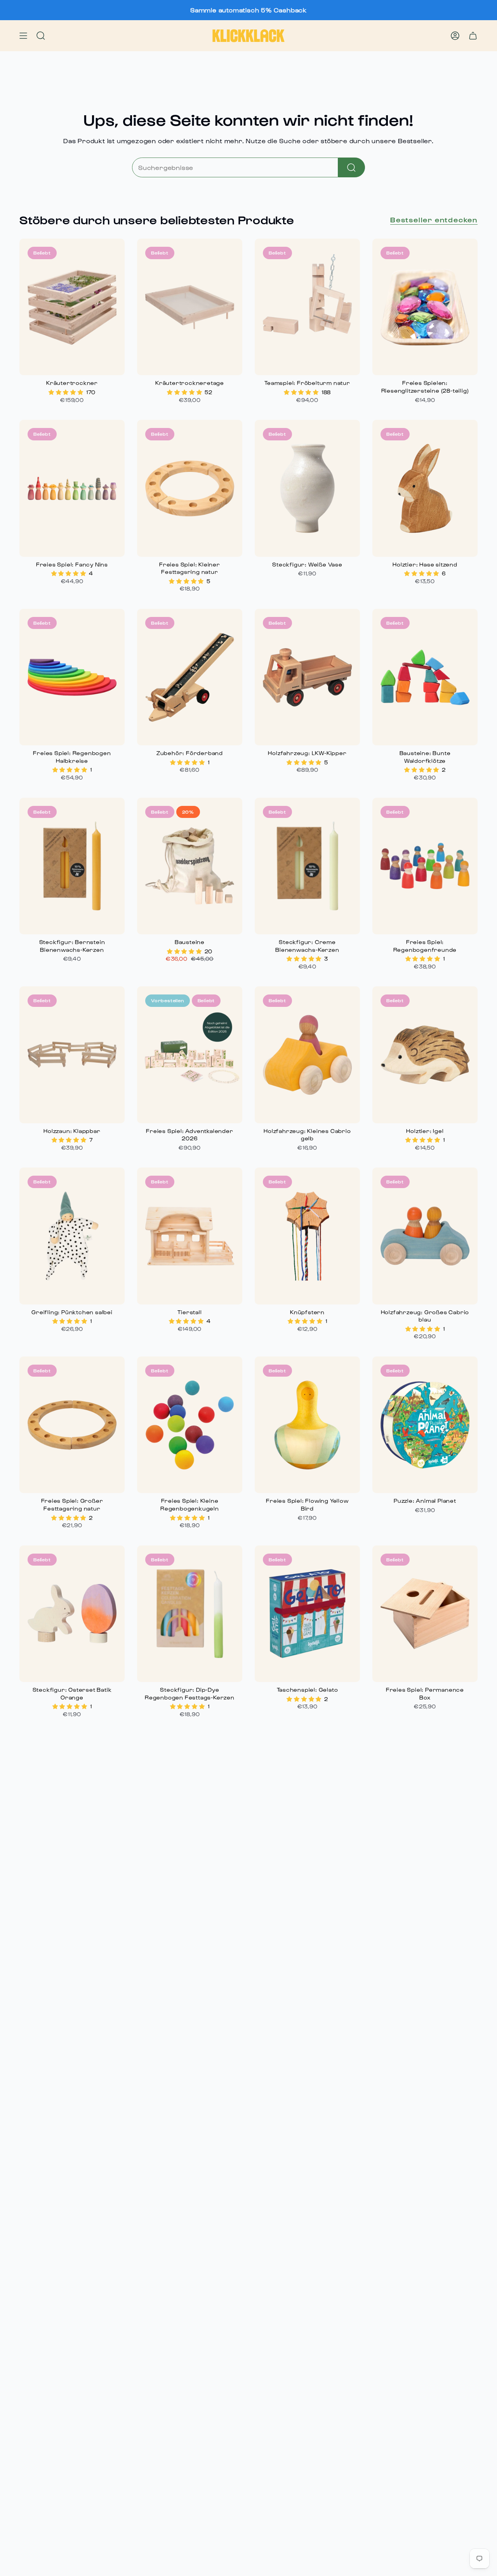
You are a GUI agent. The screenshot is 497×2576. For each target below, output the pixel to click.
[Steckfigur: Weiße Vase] (307, 488)
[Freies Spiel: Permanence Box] (425, 1614)
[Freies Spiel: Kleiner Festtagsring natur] (190, 488)
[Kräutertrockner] (72, 307)
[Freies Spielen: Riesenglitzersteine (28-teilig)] (425, 307)
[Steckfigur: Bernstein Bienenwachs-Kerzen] (72, 866)
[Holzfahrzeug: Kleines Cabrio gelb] (307, 1055)
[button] (67, 392)
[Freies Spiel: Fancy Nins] (72, 488)
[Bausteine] (190, 866)
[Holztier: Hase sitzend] (425, 488)
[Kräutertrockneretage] (190, 307)
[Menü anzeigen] (23, 36)
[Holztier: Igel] (425, 1055)
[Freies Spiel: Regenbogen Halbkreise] (72, 677)
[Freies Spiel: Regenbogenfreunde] (425, 866)
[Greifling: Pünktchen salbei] (72, 1236)
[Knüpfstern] (307, 1236)
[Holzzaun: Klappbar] (72, 1055)
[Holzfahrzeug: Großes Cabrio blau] (425, 1236)
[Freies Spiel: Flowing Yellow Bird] (307, 1425)
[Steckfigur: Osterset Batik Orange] (72, 1614)
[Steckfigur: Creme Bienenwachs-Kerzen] (307, 866)
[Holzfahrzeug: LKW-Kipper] (307, 677)
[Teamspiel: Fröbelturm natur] (307, 307)
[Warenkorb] (473, 36)
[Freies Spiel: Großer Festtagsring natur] (72, 1425)
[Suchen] (352, 167)
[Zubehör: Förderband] (190, 677)
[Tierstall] (190, 1236)
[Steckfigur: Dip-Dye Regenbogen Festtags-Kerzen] (190, 1614)
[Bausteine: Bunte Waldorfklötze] (425, 677)
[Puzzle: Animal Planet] (425, 1425)
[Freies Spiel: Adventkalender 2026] (190, 1055)
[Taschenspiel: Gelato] (307, 1614)
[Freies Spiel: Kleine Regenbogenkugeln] (190, 1425)
